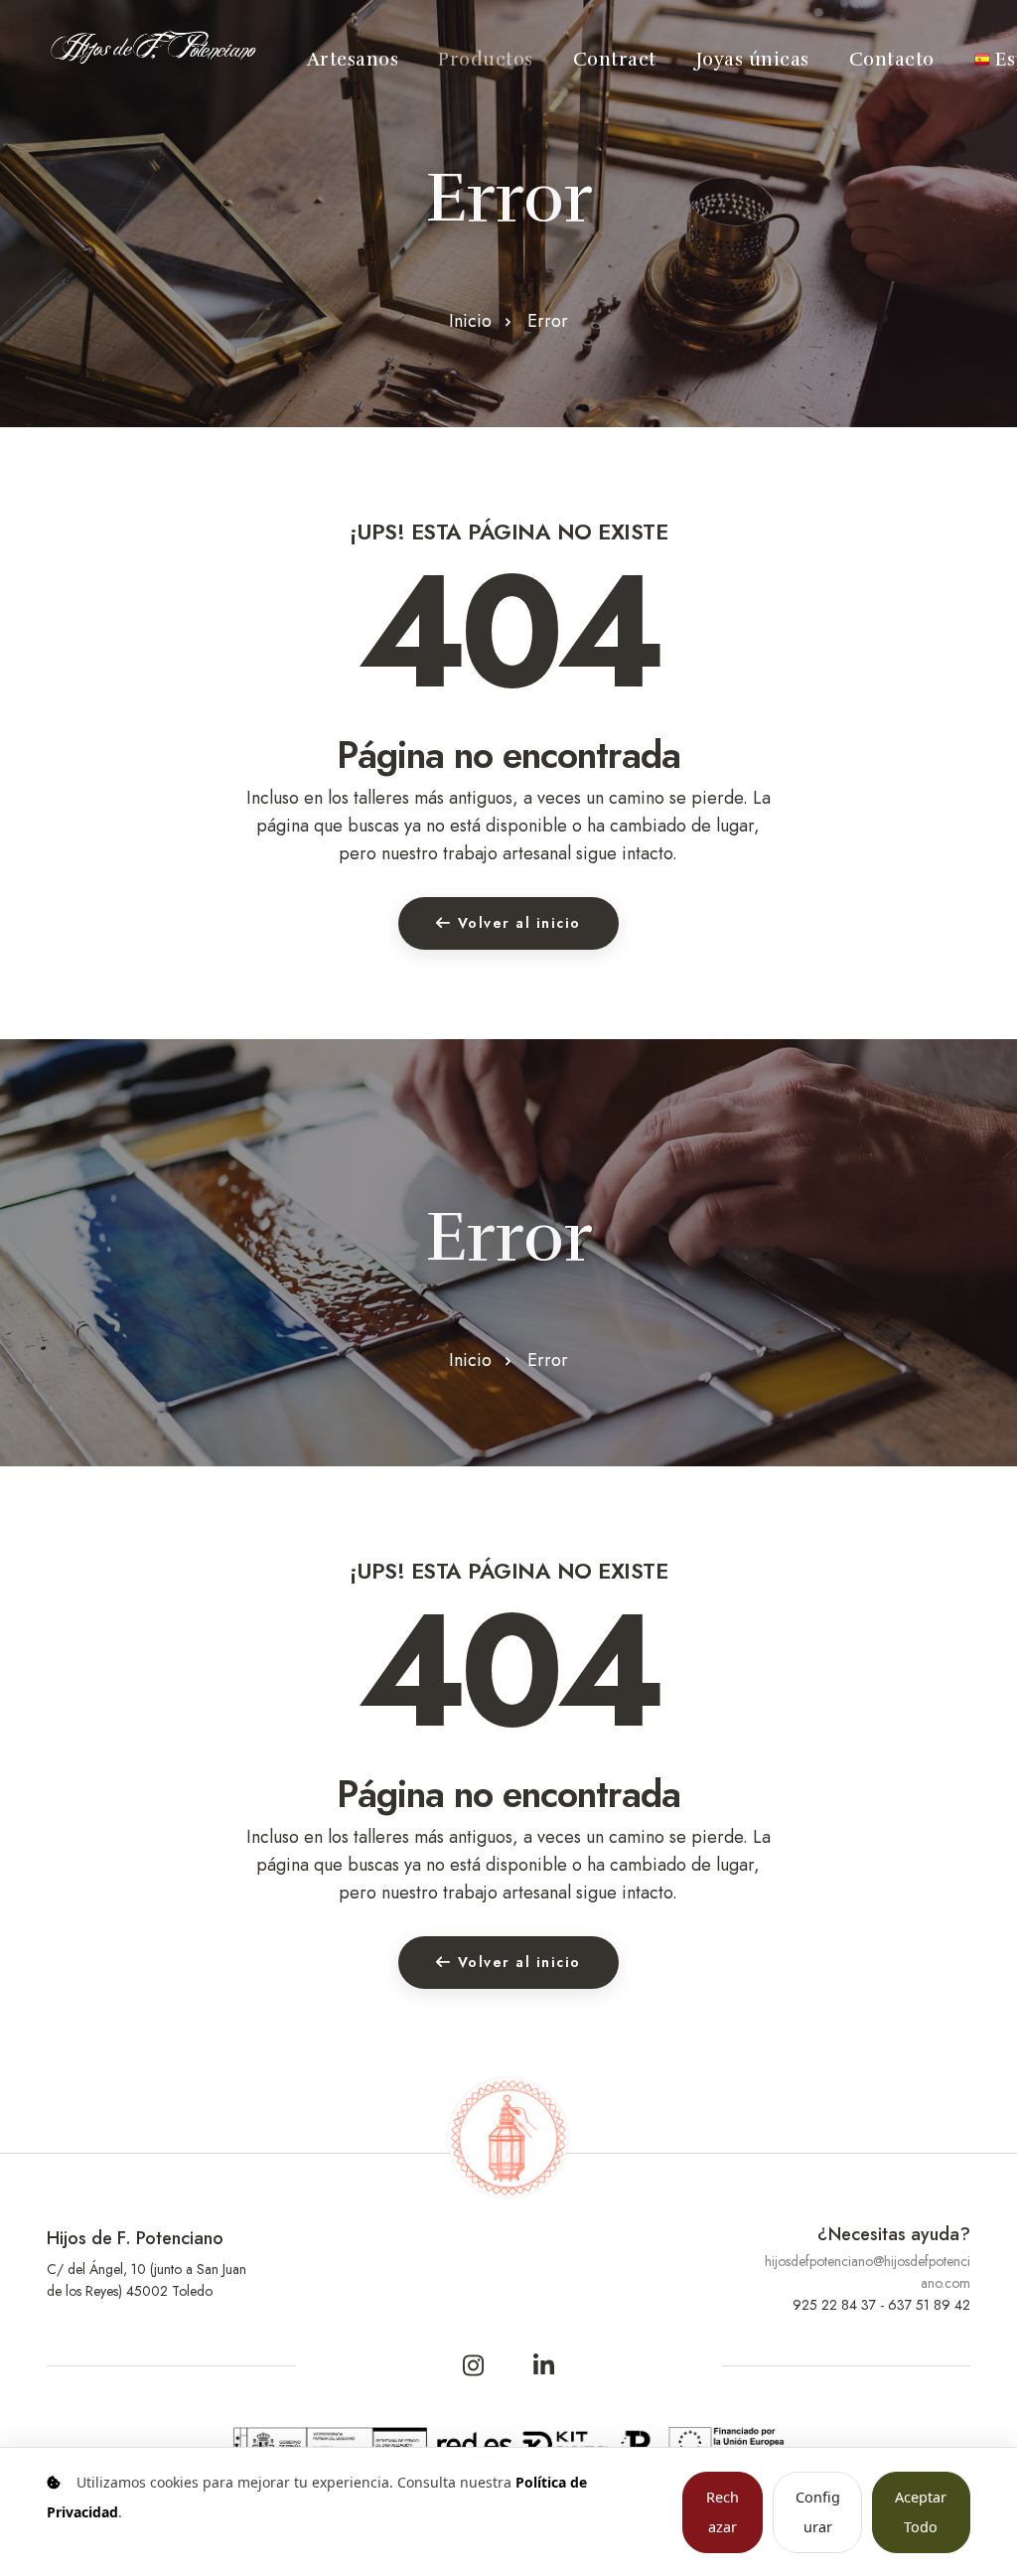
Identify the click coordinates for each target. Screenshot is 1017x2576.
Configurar (818, 2512)
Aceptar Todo (921, 2512)
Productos (486, 60)
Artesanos (353, 60)
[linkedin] (544, 2365)
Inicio (470, 321)
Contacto (892, 60)
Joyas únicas (753, 60)
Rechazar (723, 2512)
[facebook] (474, 2365)
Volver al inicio (519, 923)
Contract (615, 60)
